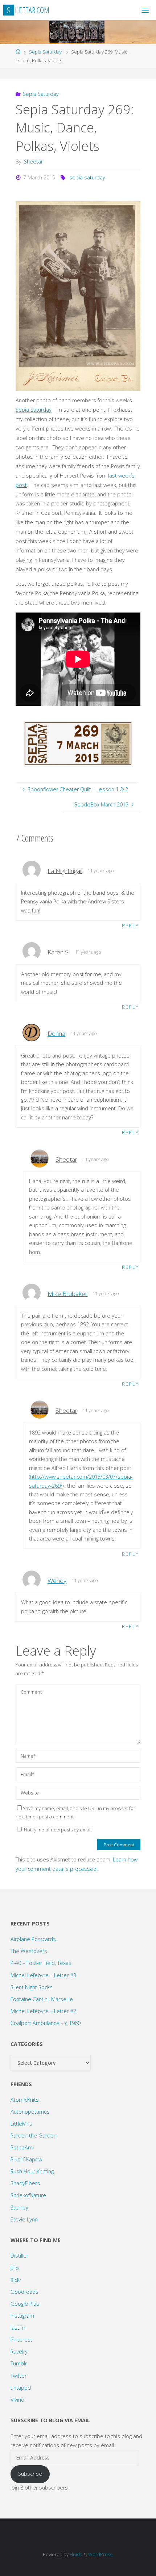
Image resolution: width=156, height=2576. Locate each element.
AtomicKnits (25, 2100)
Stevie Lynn (24, 2219)
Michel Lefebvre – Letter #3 (43, 1975)
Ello (15, 2268)
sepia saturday (87, 177)
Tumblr (19, 2363)
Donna (56, 1033)
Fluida (75, 2554)
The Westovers (29, 1951)
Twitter (19, 2376)
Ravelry (19, 2352)
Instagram (22, 2316)
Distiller (19, 2256)
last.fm (19, 2328)
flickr (16, 2280)
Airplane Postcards (33, 1939)
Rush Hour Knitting (32, 2171)
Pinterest (21, 2340)
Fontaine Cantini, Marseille (42, 1999)
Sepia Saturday (45, 52)
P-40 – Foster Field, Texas (41, 1963)
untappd (21, 2388)
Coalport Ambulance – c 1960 (46, 2023)
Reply (130, 925)
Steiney (19, 2208)
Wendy (57, 1581)
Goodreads (24, 2292)
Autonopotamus (30, 2112)
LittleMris (21, 2124)
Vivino (17, 2400)
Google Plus (25, 2304)
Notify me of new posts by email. (58, 1830)
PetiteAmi (22, 2147)
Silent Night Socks (32, 1987)
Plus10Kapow (26, 2159)
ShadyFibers (25, 2183)
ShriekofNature (28, 2195)
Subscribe (30, 2474)
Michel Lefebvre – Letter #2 (43, 2011)
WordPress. (101, 2554)
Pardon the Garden (34, 2136)
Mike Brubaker (67, 1294)
